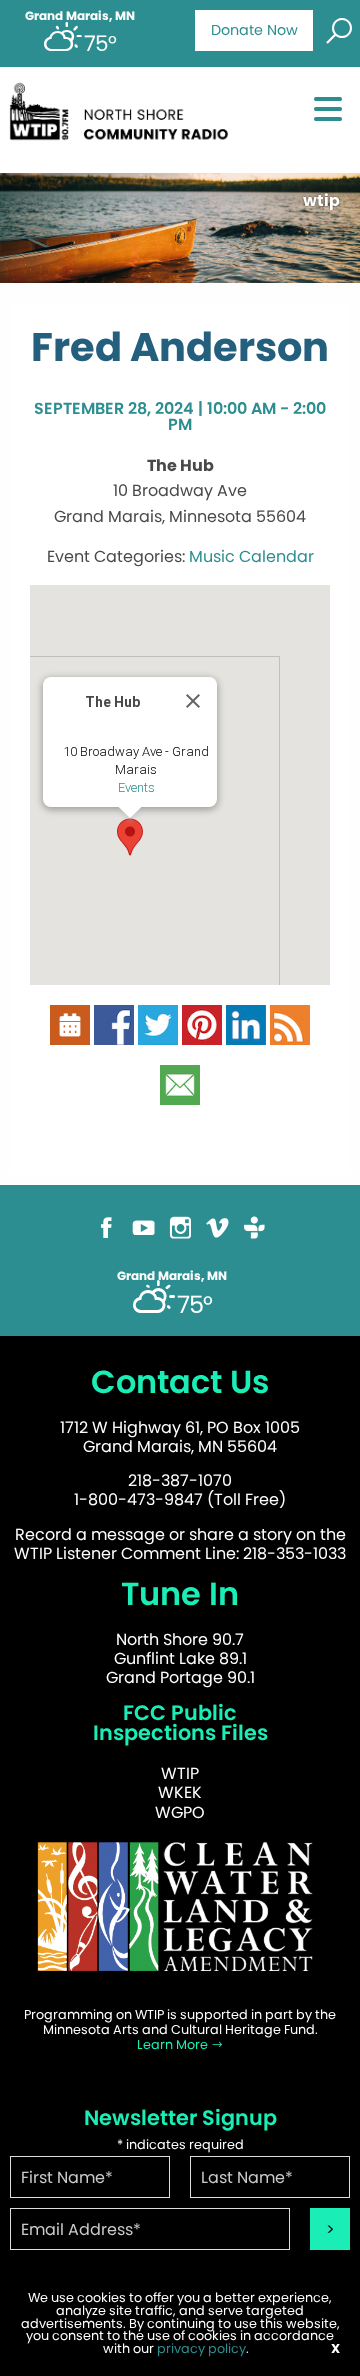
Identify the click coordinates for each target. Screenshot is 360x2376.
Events (136, 787)
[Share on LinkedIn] (246, 1033)
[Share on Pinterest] (202, 1033)
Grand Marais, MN (80, 16)
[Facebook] (106, 1236)
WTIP (180, 1773)
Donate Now (254, 30)
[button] (130, 837)
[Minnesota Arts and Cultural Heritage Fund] (180, 1915)
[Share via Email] (180, 1093)
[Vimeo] (217, 1236)
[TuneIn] (254, 1236)
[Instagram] (180, 1236)
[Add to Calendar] (70, 1033)
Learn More (174, 2044)
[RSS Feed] (290, 1033)
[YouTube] (143, 1236)
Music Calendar (251, 556)
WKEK (180, 1792)
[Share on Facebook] (114, 1033)
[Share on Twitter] (158, 1033)
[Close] (193, 701)
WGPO (180, 1812)
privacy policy (201, 2348)
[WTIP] (123, 118)
